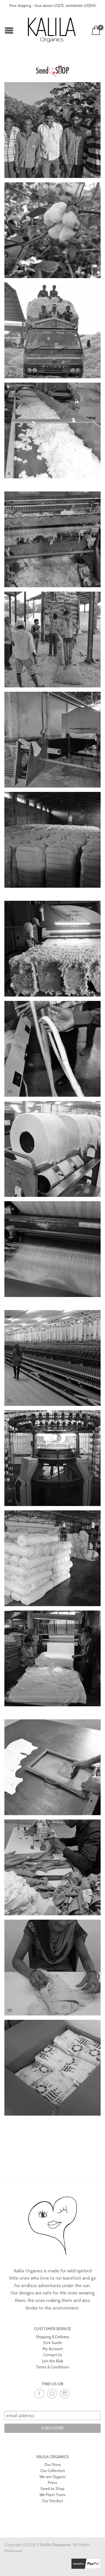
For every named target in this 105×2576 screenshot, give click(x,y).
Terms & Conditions (52, 2367)
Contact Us (53, 2355)
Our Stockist (52, 2501)
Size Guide (52, 2343)
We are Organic (52, 2477)
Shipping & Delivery (53, 2337)
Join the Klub (53, 2361)
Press (52, 2483)
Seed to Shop (52, 2489)
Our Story (53, 2465)
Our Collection (53, 2471)
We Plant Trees (52, 2495)
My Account (53, 2349)
